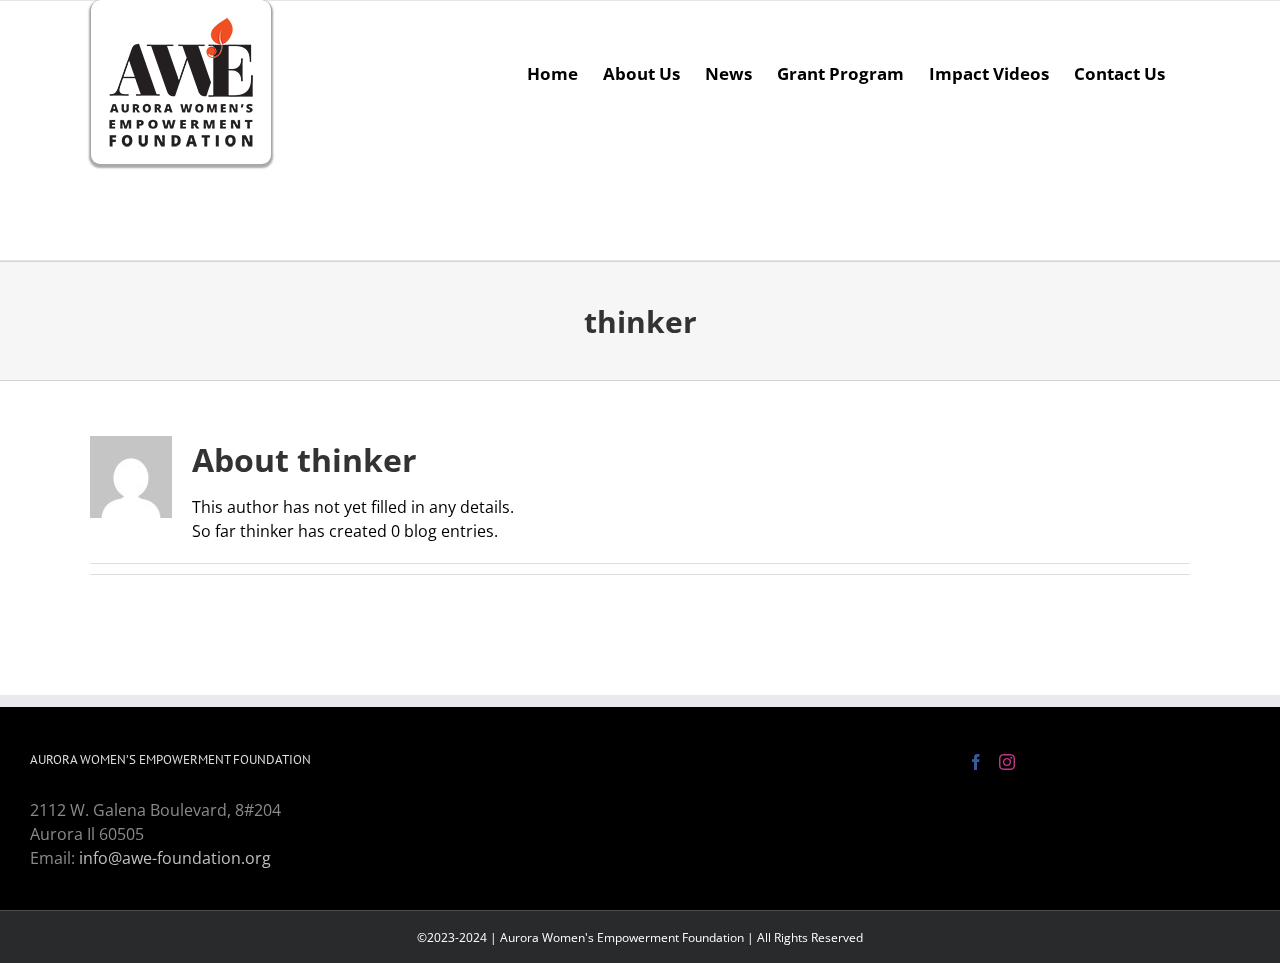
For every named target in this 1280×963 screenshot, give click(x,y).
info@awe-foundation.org (175, 858)
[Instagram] (1007, 762)
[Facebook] (976, 762)
